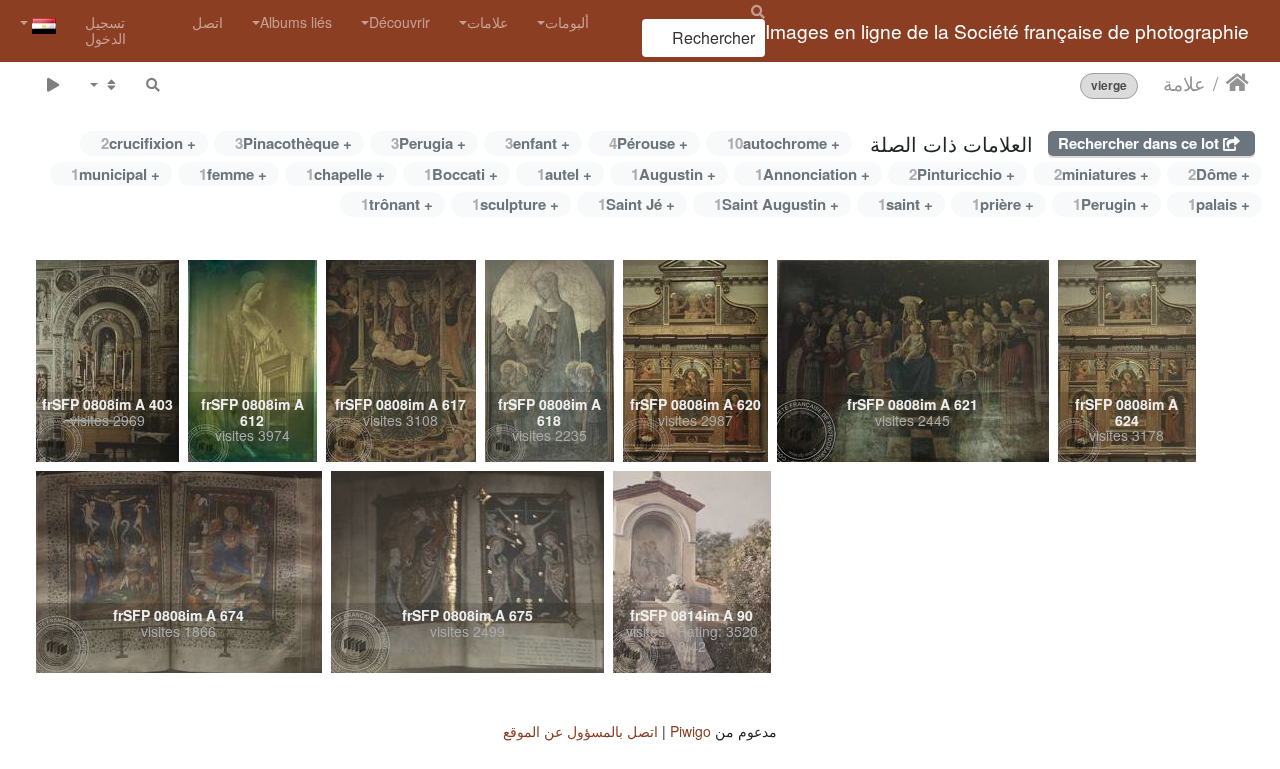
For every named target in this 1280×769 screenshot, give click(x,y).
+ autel (564, 174)
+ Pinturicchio (962, 174)
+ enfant (537, 143)
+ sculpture (515, 204)
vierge (1109, 85)
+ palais (1219, 204)
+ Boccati (461, 174)
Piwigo (690, 731)
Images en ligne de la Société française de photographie (1007, 30)
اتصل (207, 22)
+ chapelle (345, 174)
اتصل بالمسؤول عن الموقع (580, 731)
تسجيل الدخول (105, 29)
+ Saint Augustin (776, 204)
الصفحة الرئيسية (1237, 83)
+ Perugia (428, 143)
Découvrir (399, 22)
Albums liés (296, 22)
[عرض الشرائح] (52, 84)
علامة (1184, 83)
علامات (487, 22)
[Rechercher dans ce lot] (153, 84)
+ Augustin (673, 174)
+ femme (233, 174)
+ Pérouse (648, 143)
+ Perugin (1111, 204)
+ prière (1003, 204)
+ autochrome (783, 143)
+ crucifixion (148, 143)
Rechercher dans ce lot (1140, 143)
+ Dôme (1219, 174)
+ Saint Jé (636, 204)
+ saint (905, 204)
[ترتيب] (103, 84)
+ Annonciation (812, 174)
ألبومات (567, 22)
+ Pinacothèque (293, 143)
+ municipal (115, 174)
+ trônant (397, 204)
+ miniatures (1101, 174)
